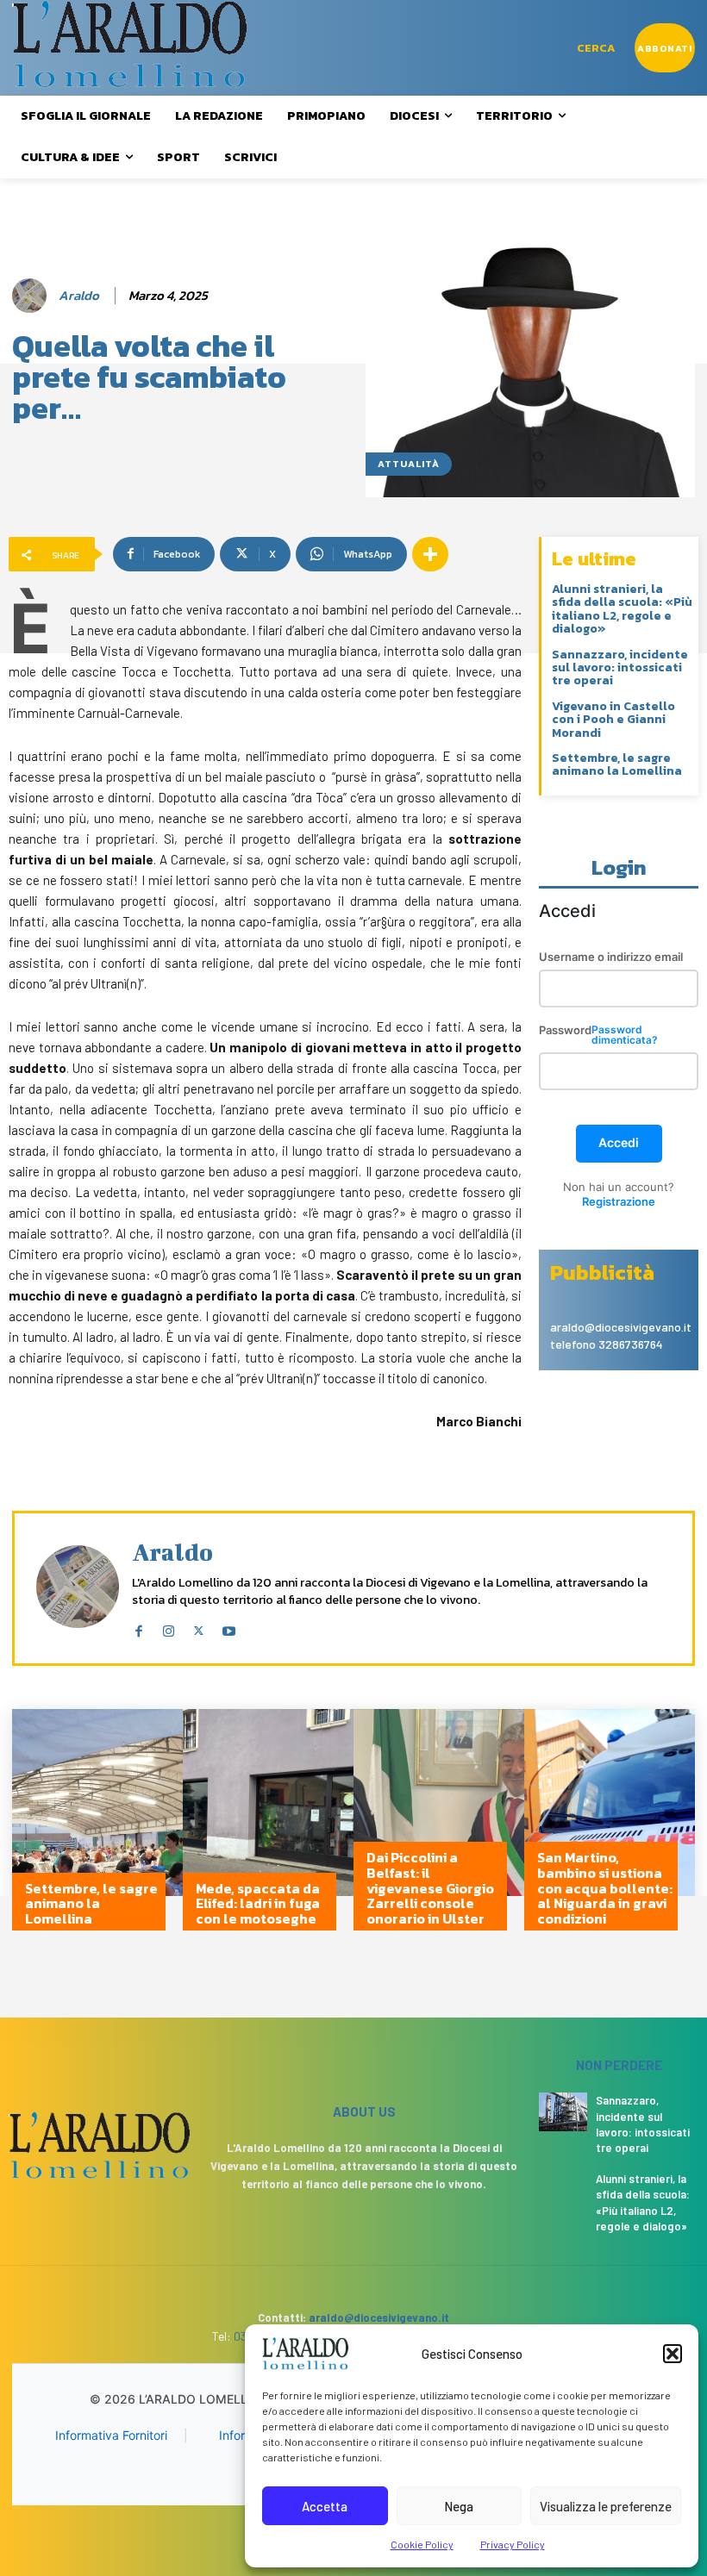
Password (598, 1035)
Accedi (619, 1142)
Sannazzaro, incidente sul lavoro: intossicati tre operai (620, 668)
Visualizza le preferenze (606, 2506)
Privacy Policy (513, 2544)
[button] (673, 2354)
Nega (459, 2506)
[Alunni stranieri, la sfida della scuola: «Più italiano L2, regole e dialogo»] (563, 2190)
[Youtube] (229, 1627)
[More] (430, 554)
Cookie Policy (422, 2544)
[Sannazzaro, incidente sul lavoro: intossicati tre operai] (563, 2111)
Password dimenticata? (625, 1035)
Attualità (409, 464)
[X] (199, 1627)
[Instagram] (169, 1627)
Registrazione (619, 1201)
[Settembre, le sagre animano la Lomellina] (97, 1828)
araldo (79, 296)
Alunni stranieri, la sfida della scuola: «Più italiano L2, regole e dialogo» (622, 609)
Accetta (325, 2506)
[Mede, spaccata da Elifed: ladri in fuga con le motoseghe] (268, 1828)
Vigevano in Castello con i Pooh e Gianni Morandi (613, 720)
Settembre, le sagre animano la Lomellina (617, 764)
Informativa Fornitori (111, 2435)
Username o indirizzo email (611, 957)
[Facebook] (138, 1627)
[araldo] (32, 296)
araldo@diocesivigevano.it (379, 2317)
